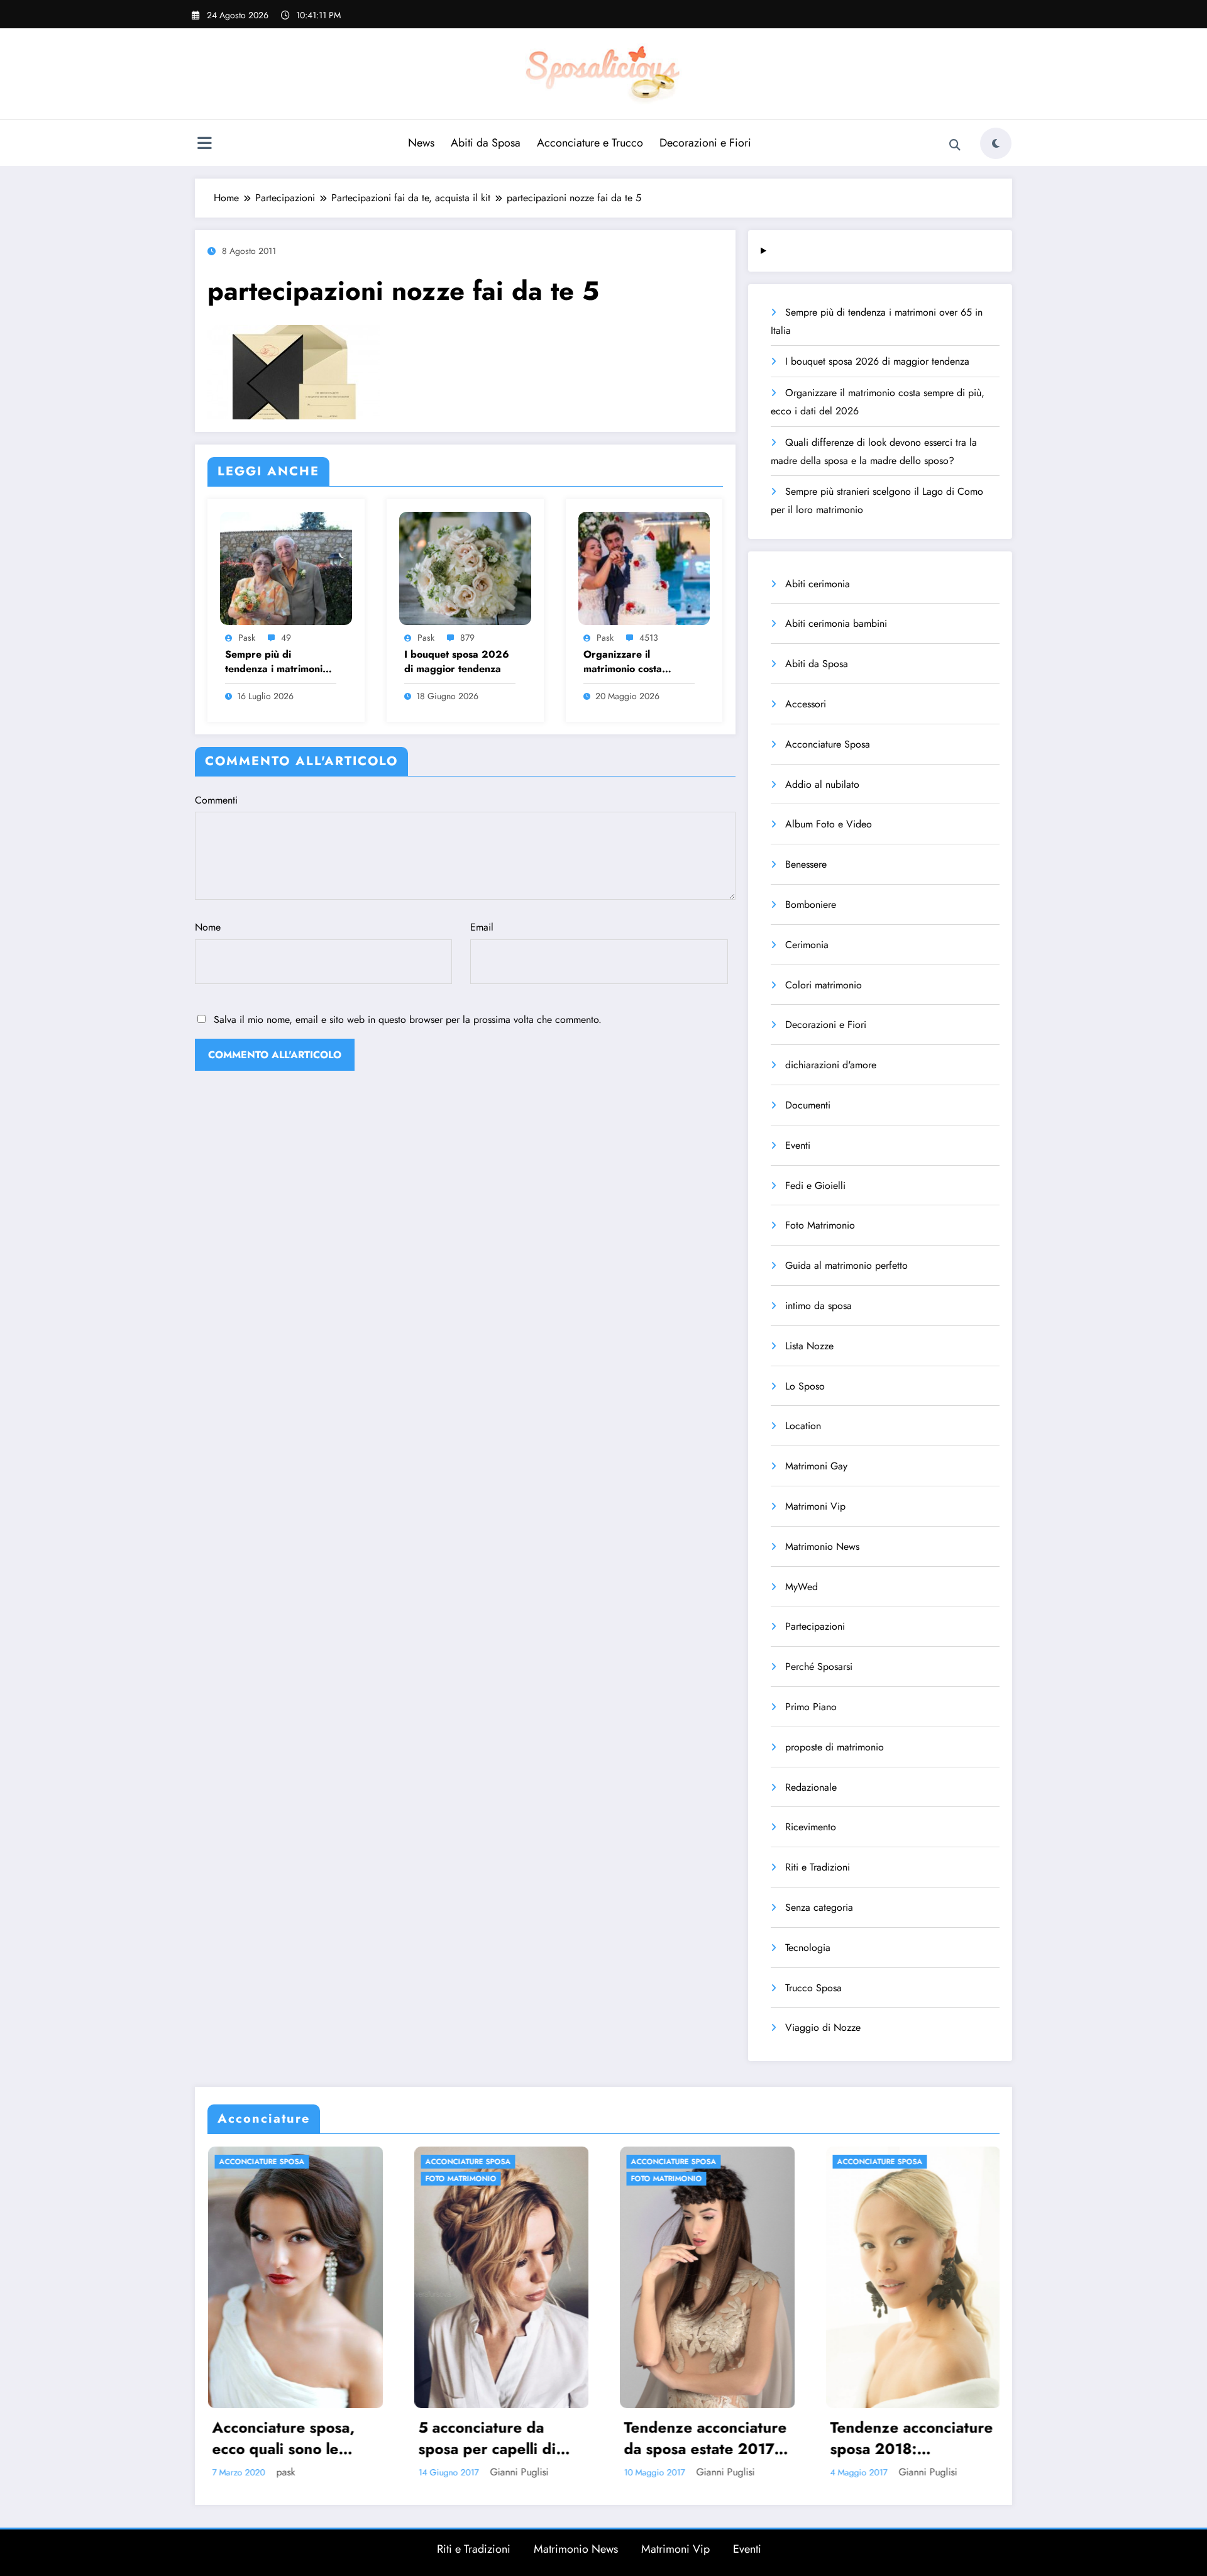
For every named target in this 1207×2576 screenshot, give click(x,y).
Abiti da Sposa (486, 143)
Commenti (216, 800)
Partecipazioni (815, 1626)
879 (467, 638)
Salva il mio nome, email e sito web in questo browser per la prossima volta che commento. (408, 1020)
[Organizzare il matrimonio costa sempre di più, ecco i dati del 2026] (644, 567)
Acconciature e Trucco (590, 143)
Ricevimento (811, 1827)
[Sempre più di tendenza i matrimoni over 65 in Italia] (286, 567)
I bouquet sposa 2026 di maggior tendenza (457, 661)
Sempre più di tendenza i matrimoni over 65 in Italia (274, 662)
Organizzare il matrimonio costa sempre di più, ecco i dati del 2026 (632, 662)
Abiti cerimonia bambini (836, 623)
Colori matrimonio (824, 985)
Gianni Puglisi (313, 2472)
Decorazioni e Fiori (705, 143)
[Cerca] (955, 145)
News (421, 143)
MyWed (802, 1587)
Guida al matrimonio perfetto (846, 1265)
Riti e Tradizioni (818, 1867)
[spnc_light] (996, 143)
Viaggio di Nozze (823, 2027)
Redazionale (811, 1787)
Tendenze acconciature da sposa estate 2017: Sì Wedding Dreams (499, 2438)
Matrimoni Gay (816, 1466)
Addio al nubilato (822, 784)
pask (247, 638)
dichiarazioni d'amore (831, 1065)
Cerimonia (807, 945)
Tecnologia (808, 1948)
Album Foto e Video (829, 824)
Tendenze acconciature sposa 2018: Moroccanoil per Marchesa (705, 2438)
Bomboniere (811, 904)
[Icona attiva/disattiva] (204, 145)
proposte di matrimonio (835, 1747)
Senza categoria (819, 1907)
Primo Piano (811, 1707)
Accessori (806, 704)
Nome (208, 927)
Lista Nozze (809, 1346)
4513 (649, 638)
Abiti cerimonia (818, 584)
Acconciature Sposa (828, 744)
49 (286, 638)
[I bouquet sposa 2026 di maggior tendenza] (465, 567)
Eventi (798, 1145)
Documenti (808, 1105)
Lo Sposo (805, 1386)
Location (803, 1426)
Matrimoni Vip (815, 1506)
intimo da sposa (818, 1306)
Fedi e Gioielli (815, 1186)
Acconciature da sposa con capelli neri (909, 2438)
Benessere (806, 864)
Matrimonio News (822, 1546)
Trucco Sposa (813, 1988)
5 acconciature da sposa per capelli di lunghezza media (281, 2438)
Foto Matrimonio (820, 1225)
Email (482, 927)
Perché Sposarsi (819, 1667)
